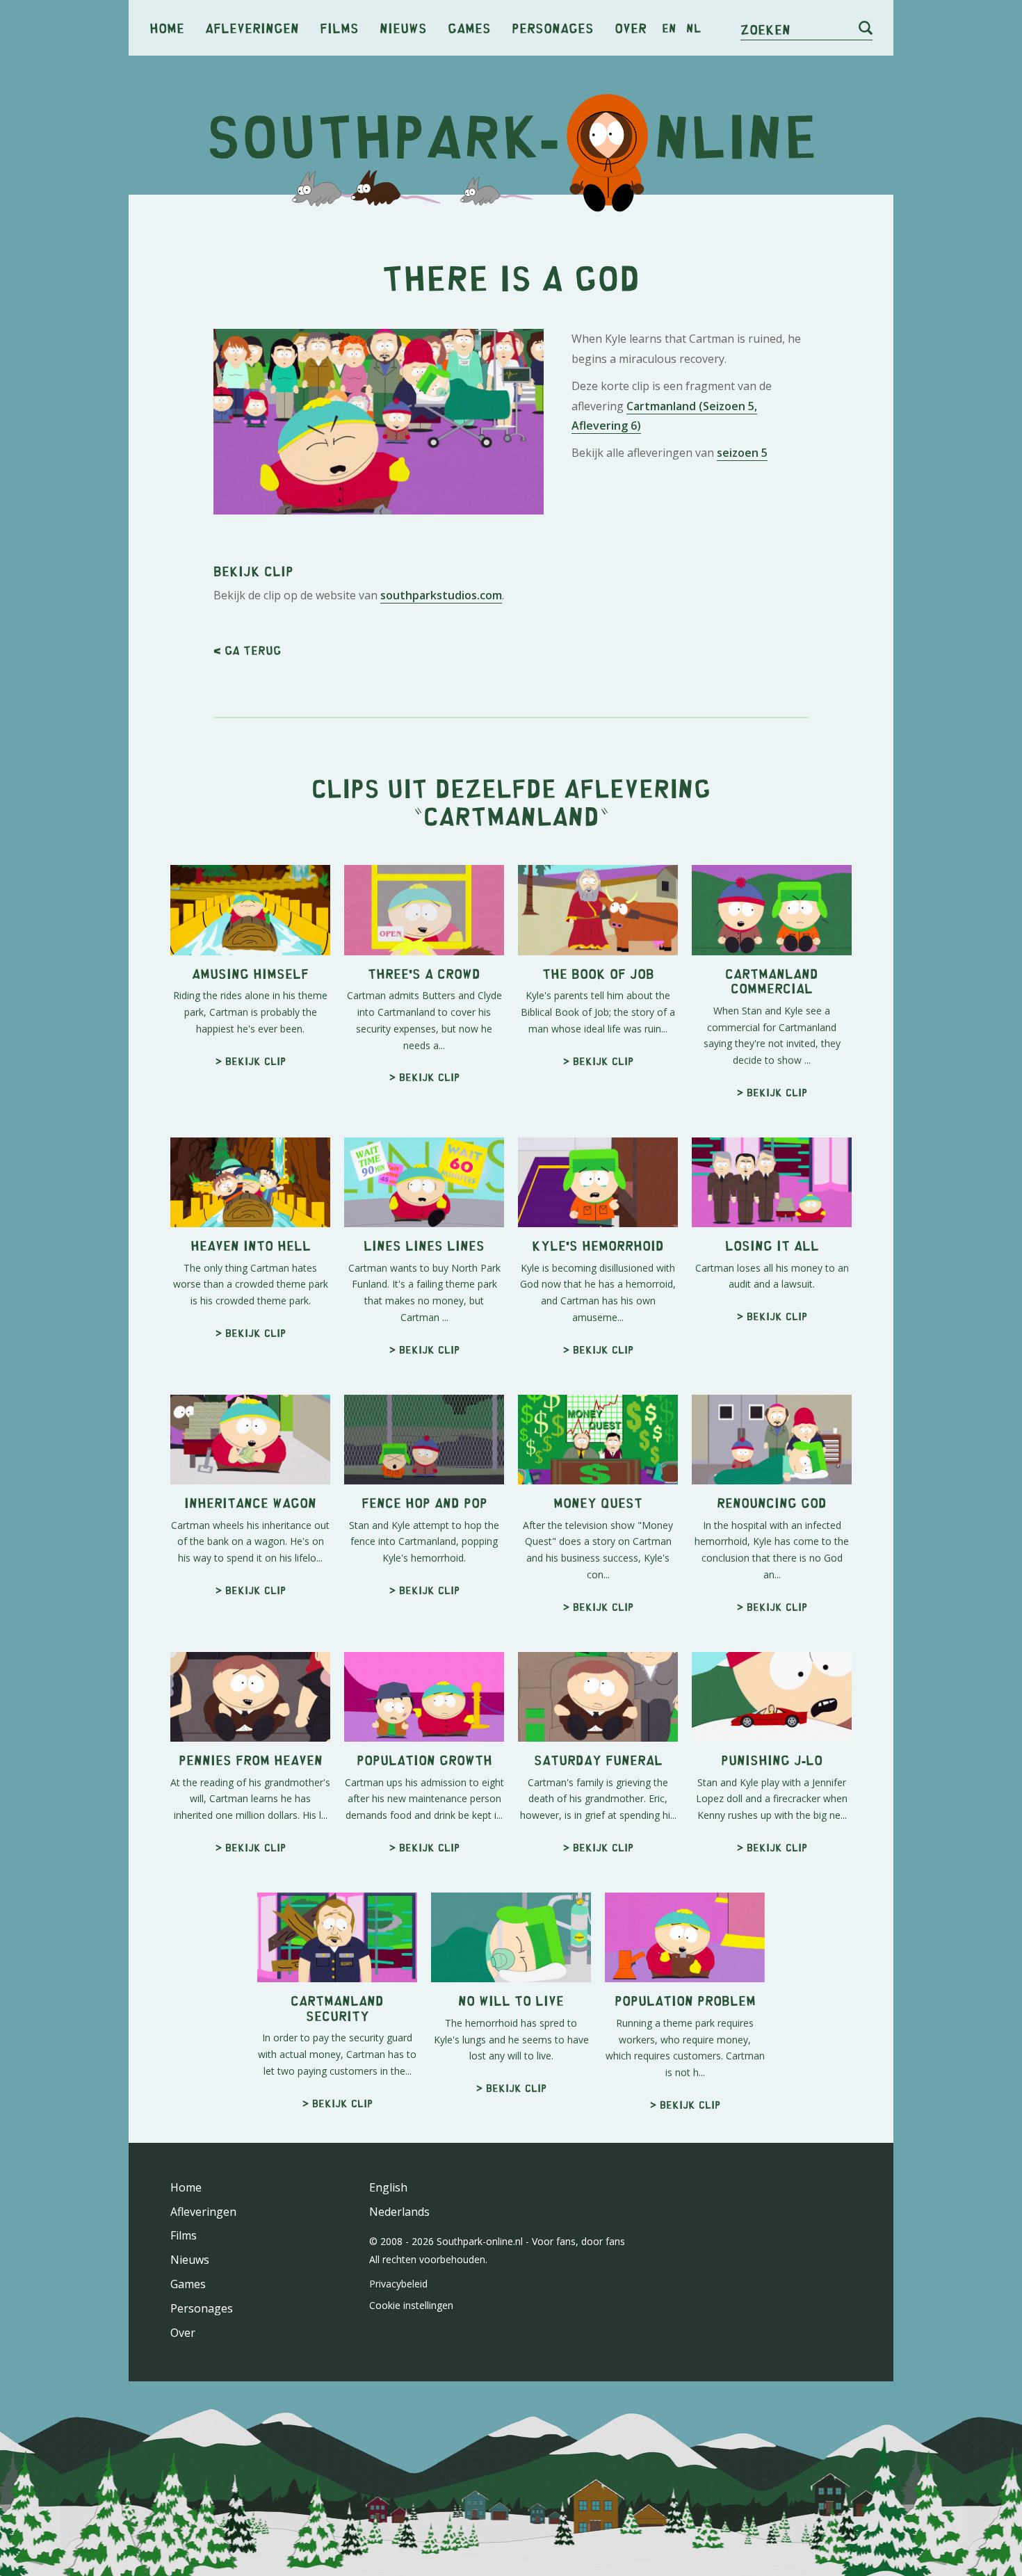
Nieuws (403, 27)
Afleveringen (252, 27)
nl (693, 28)
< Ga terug (247, 650)
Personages (553, 27)
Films (339, 27)
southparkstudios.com (441, 595)
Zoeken (765, 29)
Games (469, 27)
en (669, 28)
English (388, 2187)
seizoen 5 (742, 453)
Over (631, 27)
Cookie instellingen (411, 2305)
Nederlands (399, 2212)
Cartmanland (511, 815)
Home (167, 27)
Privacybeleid (398, 2284)
